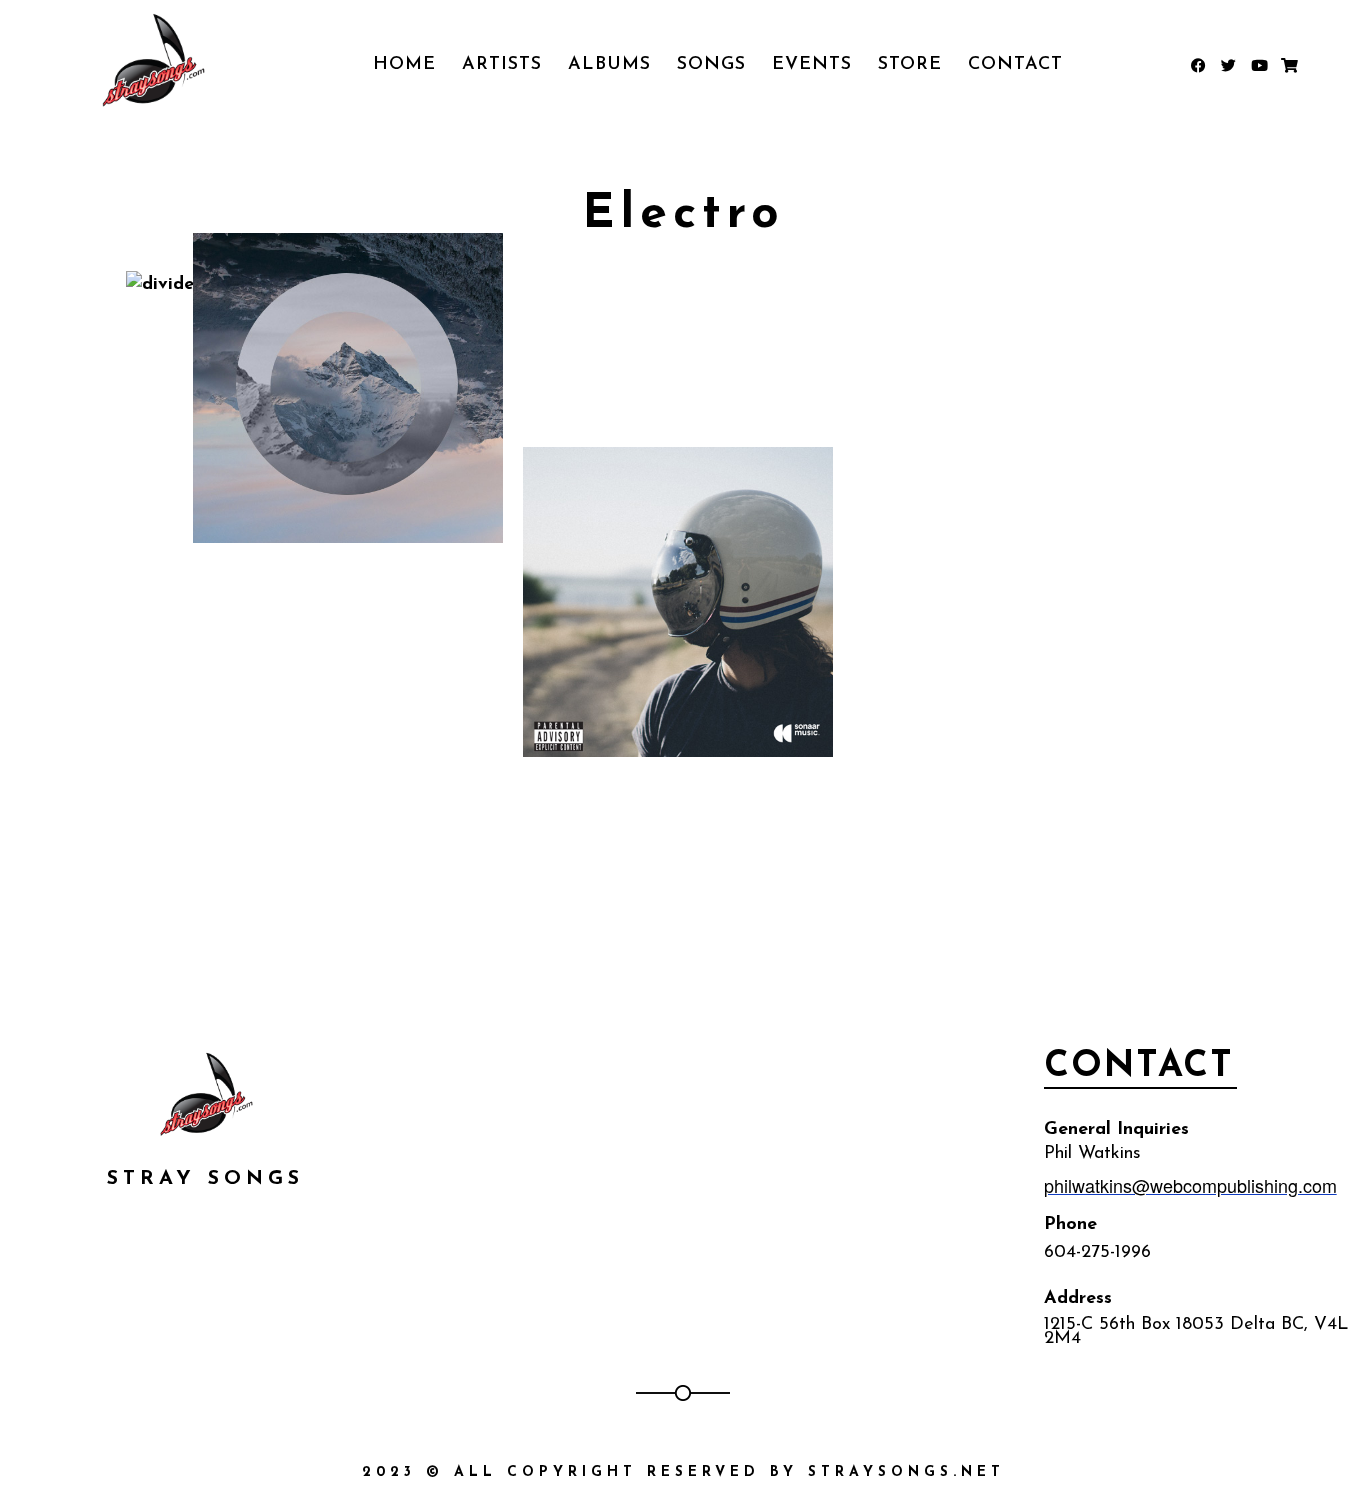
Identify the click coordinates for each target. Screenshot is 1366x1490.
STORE (910, 65)
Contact (1015, 65)
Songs (711, 65)
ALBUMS (609, 65)
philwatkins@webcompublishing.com (1190, 1185)
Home (404, 65)
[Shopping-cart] (1288, 65)
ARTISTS (502, 65)
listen (425, 476)
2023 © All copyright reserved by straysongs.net (683, 1472)
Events (812, 65)
